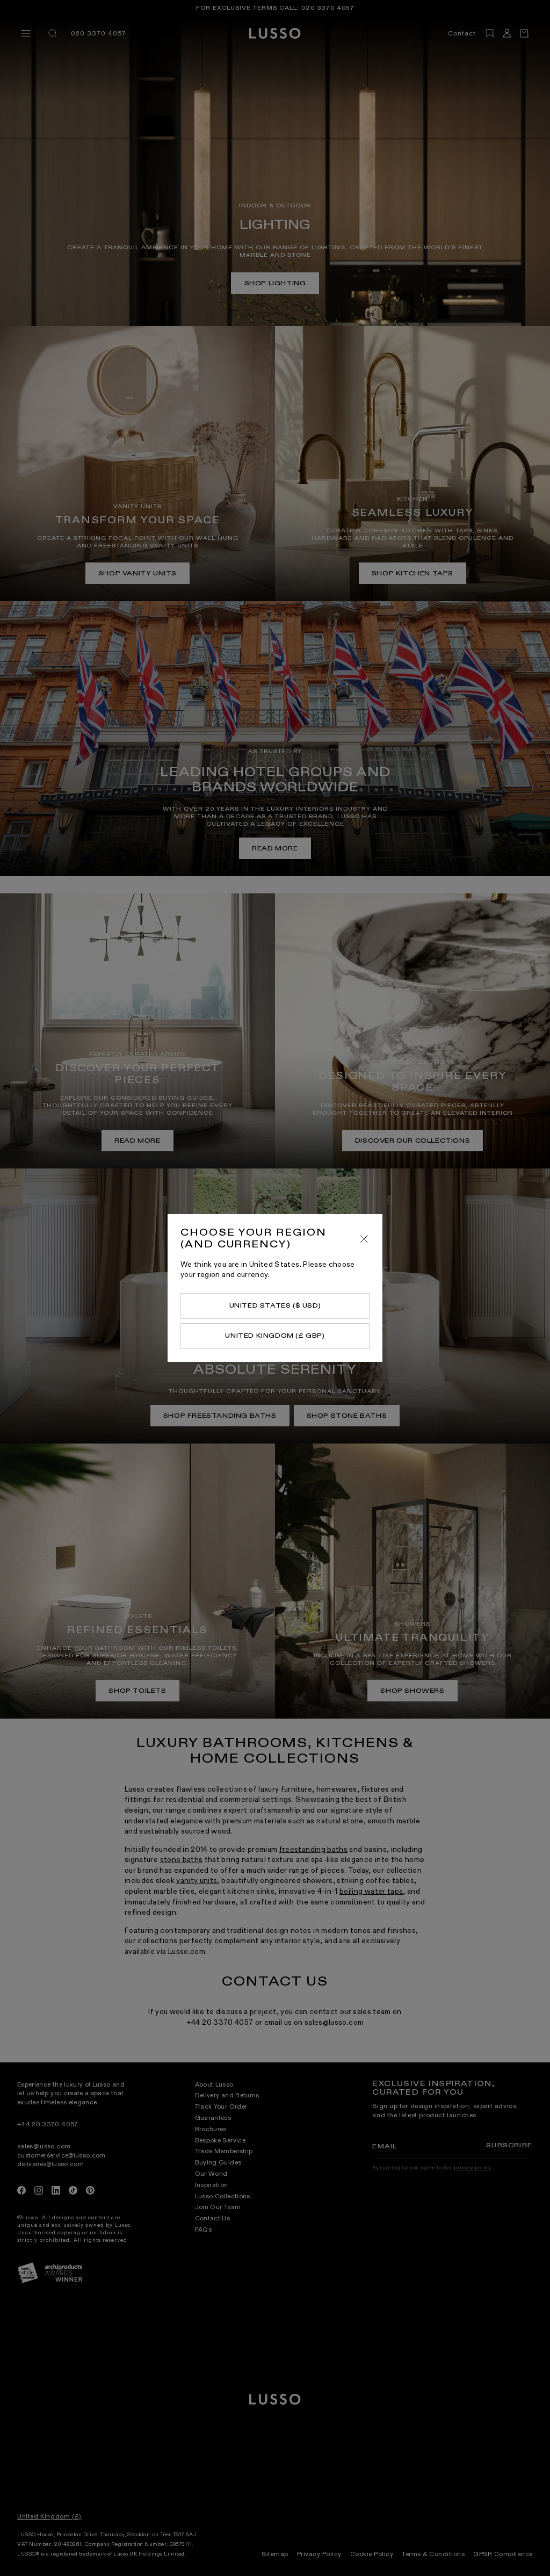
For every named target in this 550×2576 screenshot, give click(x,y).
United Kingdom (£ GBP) (275, 1336)
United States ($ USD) (275, 1305)
